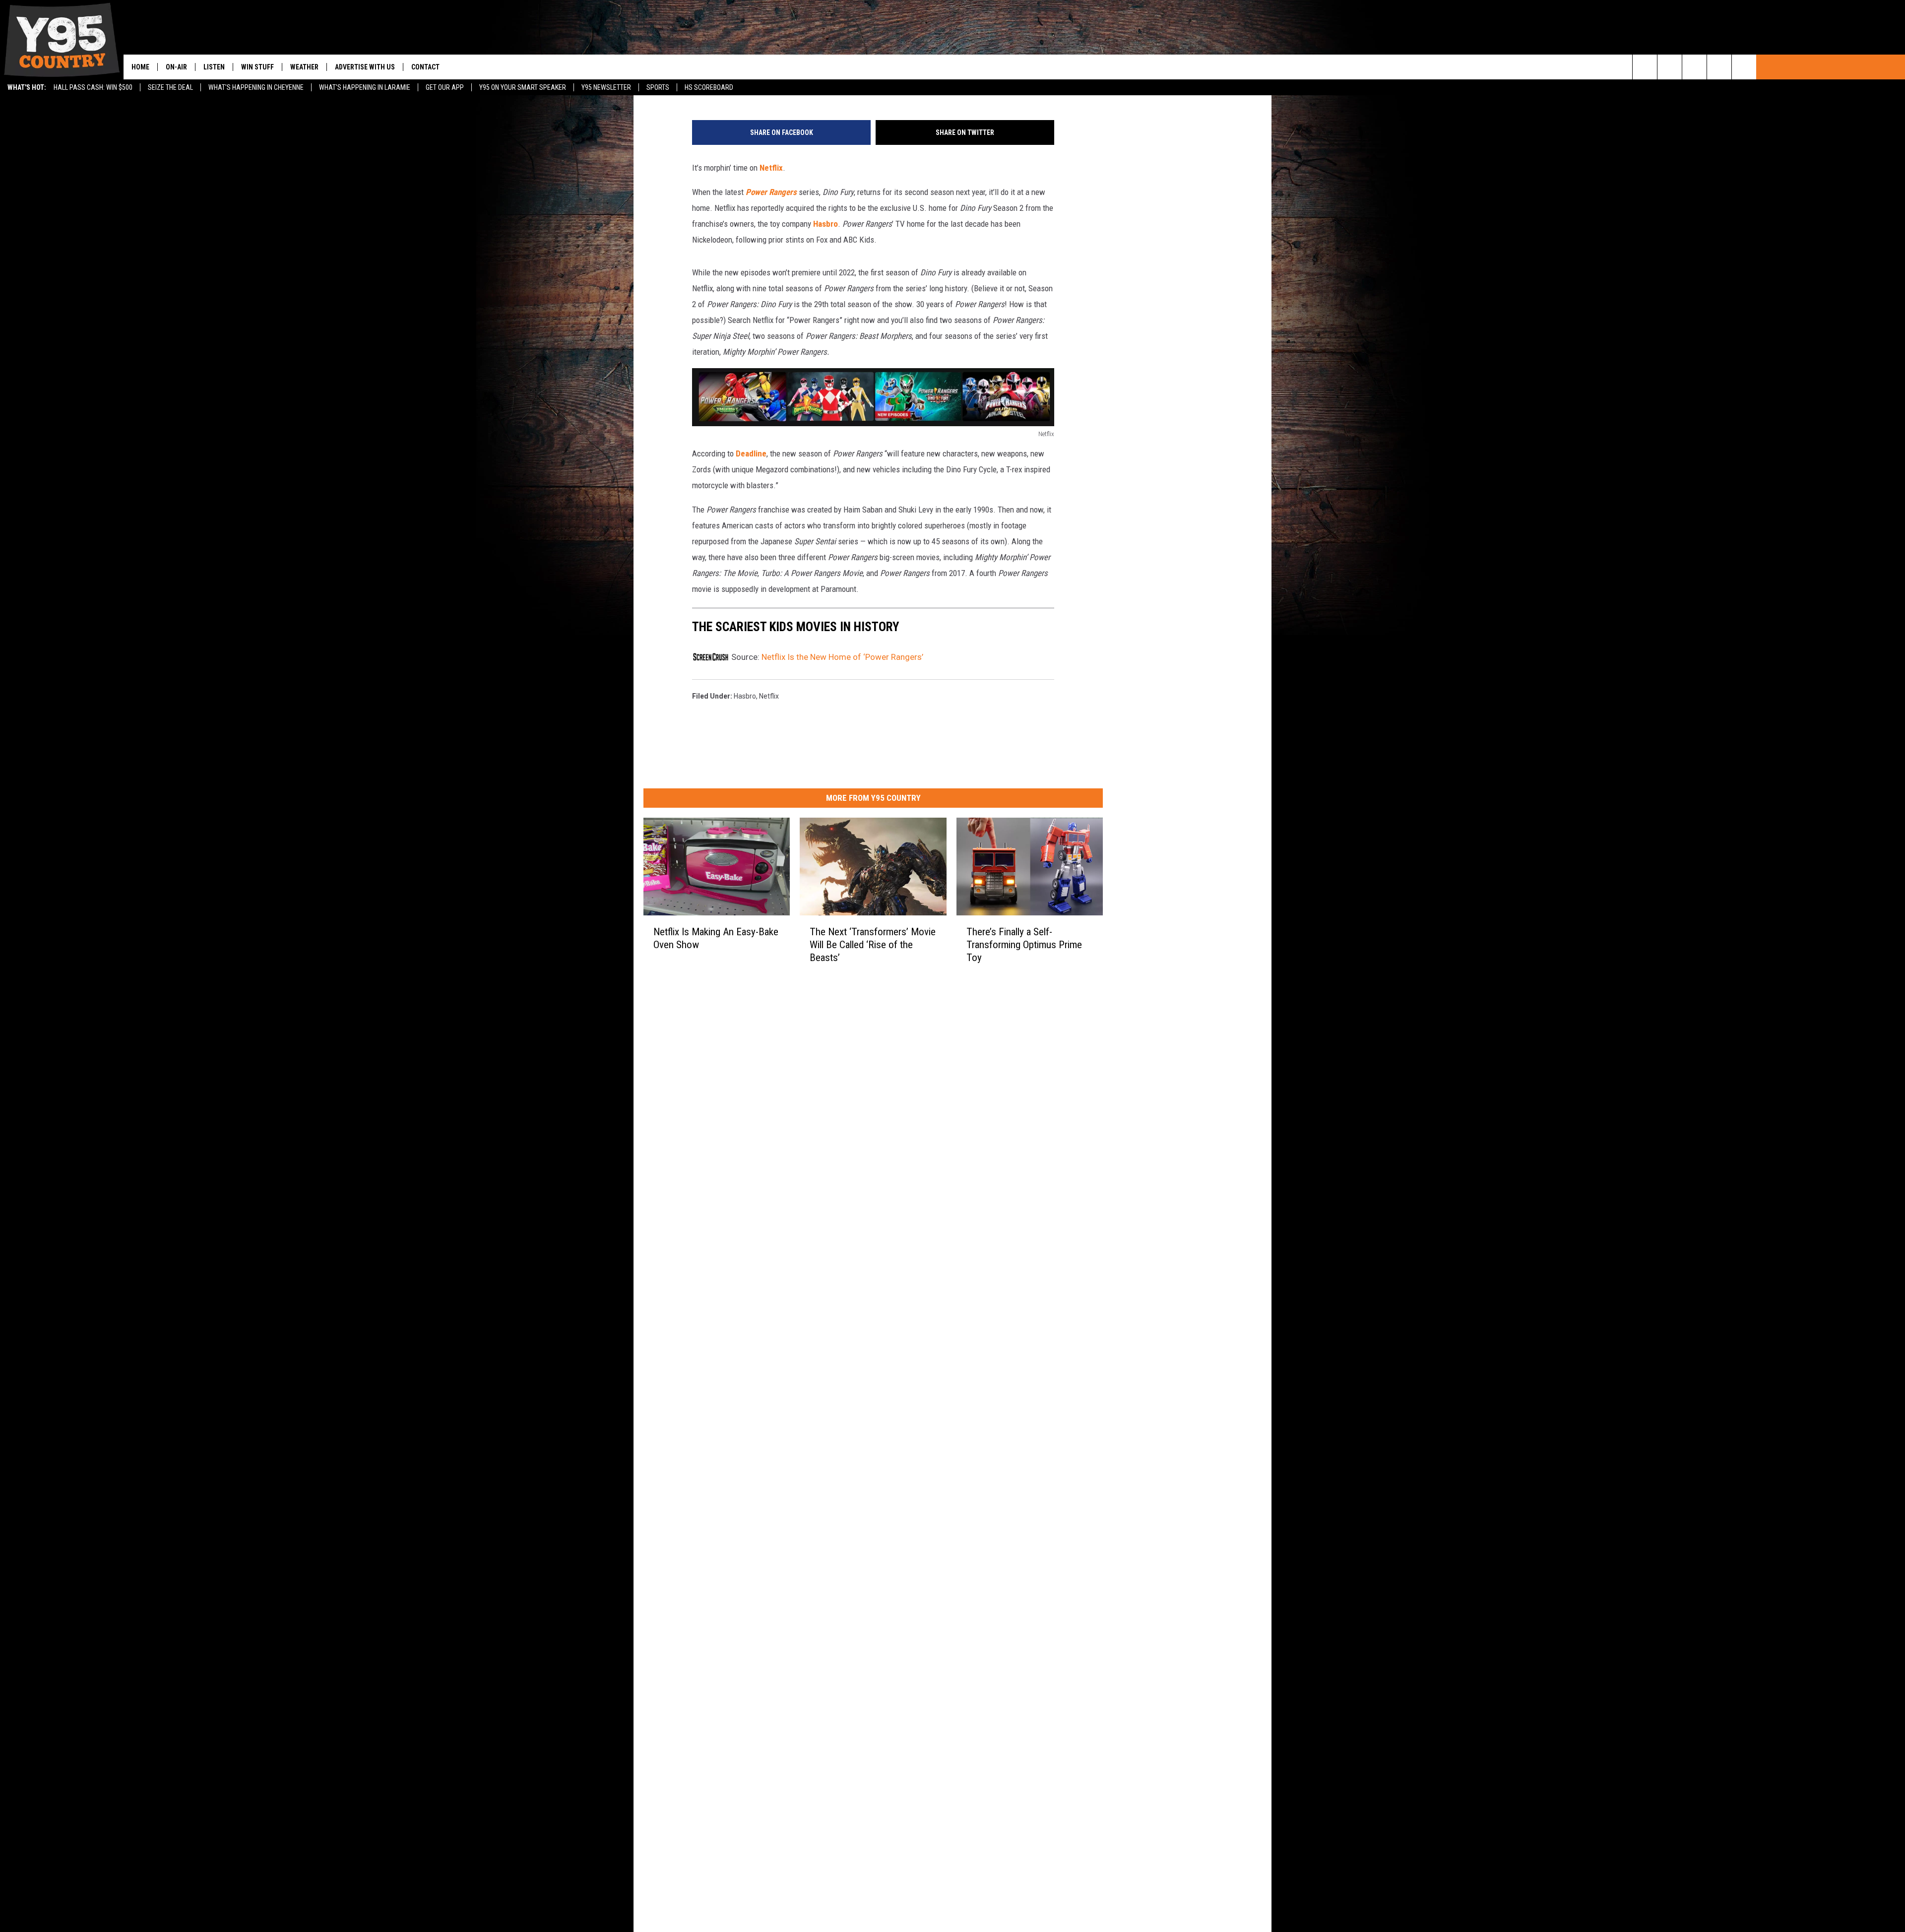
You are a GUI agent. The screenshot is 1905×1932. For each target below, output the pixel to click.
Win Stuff (257, 67)
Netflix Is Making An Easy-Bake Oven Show (716, 938)
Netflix (771, 168)
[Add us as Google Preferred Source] (1670, 67)
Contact (425, 67)
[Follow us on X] (1719, 67)
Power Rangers (771, 192)
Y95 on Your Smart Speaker (523, 87)
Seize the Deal (170, 87)
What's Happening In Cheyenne (256, 87)
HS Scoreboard (709, 87)
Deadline (751, 453)
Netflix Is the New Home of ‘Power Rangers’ (842, 657)
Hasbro (825, 224)
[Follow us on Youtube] (1744, 67)
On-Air (176, 67)
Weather (304, 67)
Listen (214, 67)
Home (140, 67)
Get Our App (445, 87)
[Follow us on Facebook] (1694, 67)
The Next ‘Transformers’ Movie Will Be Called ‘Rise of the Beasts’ (873, 945)
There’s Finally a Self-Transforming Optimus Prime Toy (1024, 945)
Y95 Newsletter (606, 87)
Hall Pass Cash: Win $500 (93, 87)
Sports (658, 87)
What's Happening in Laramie (365, 87)
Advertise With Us (365, 67)
